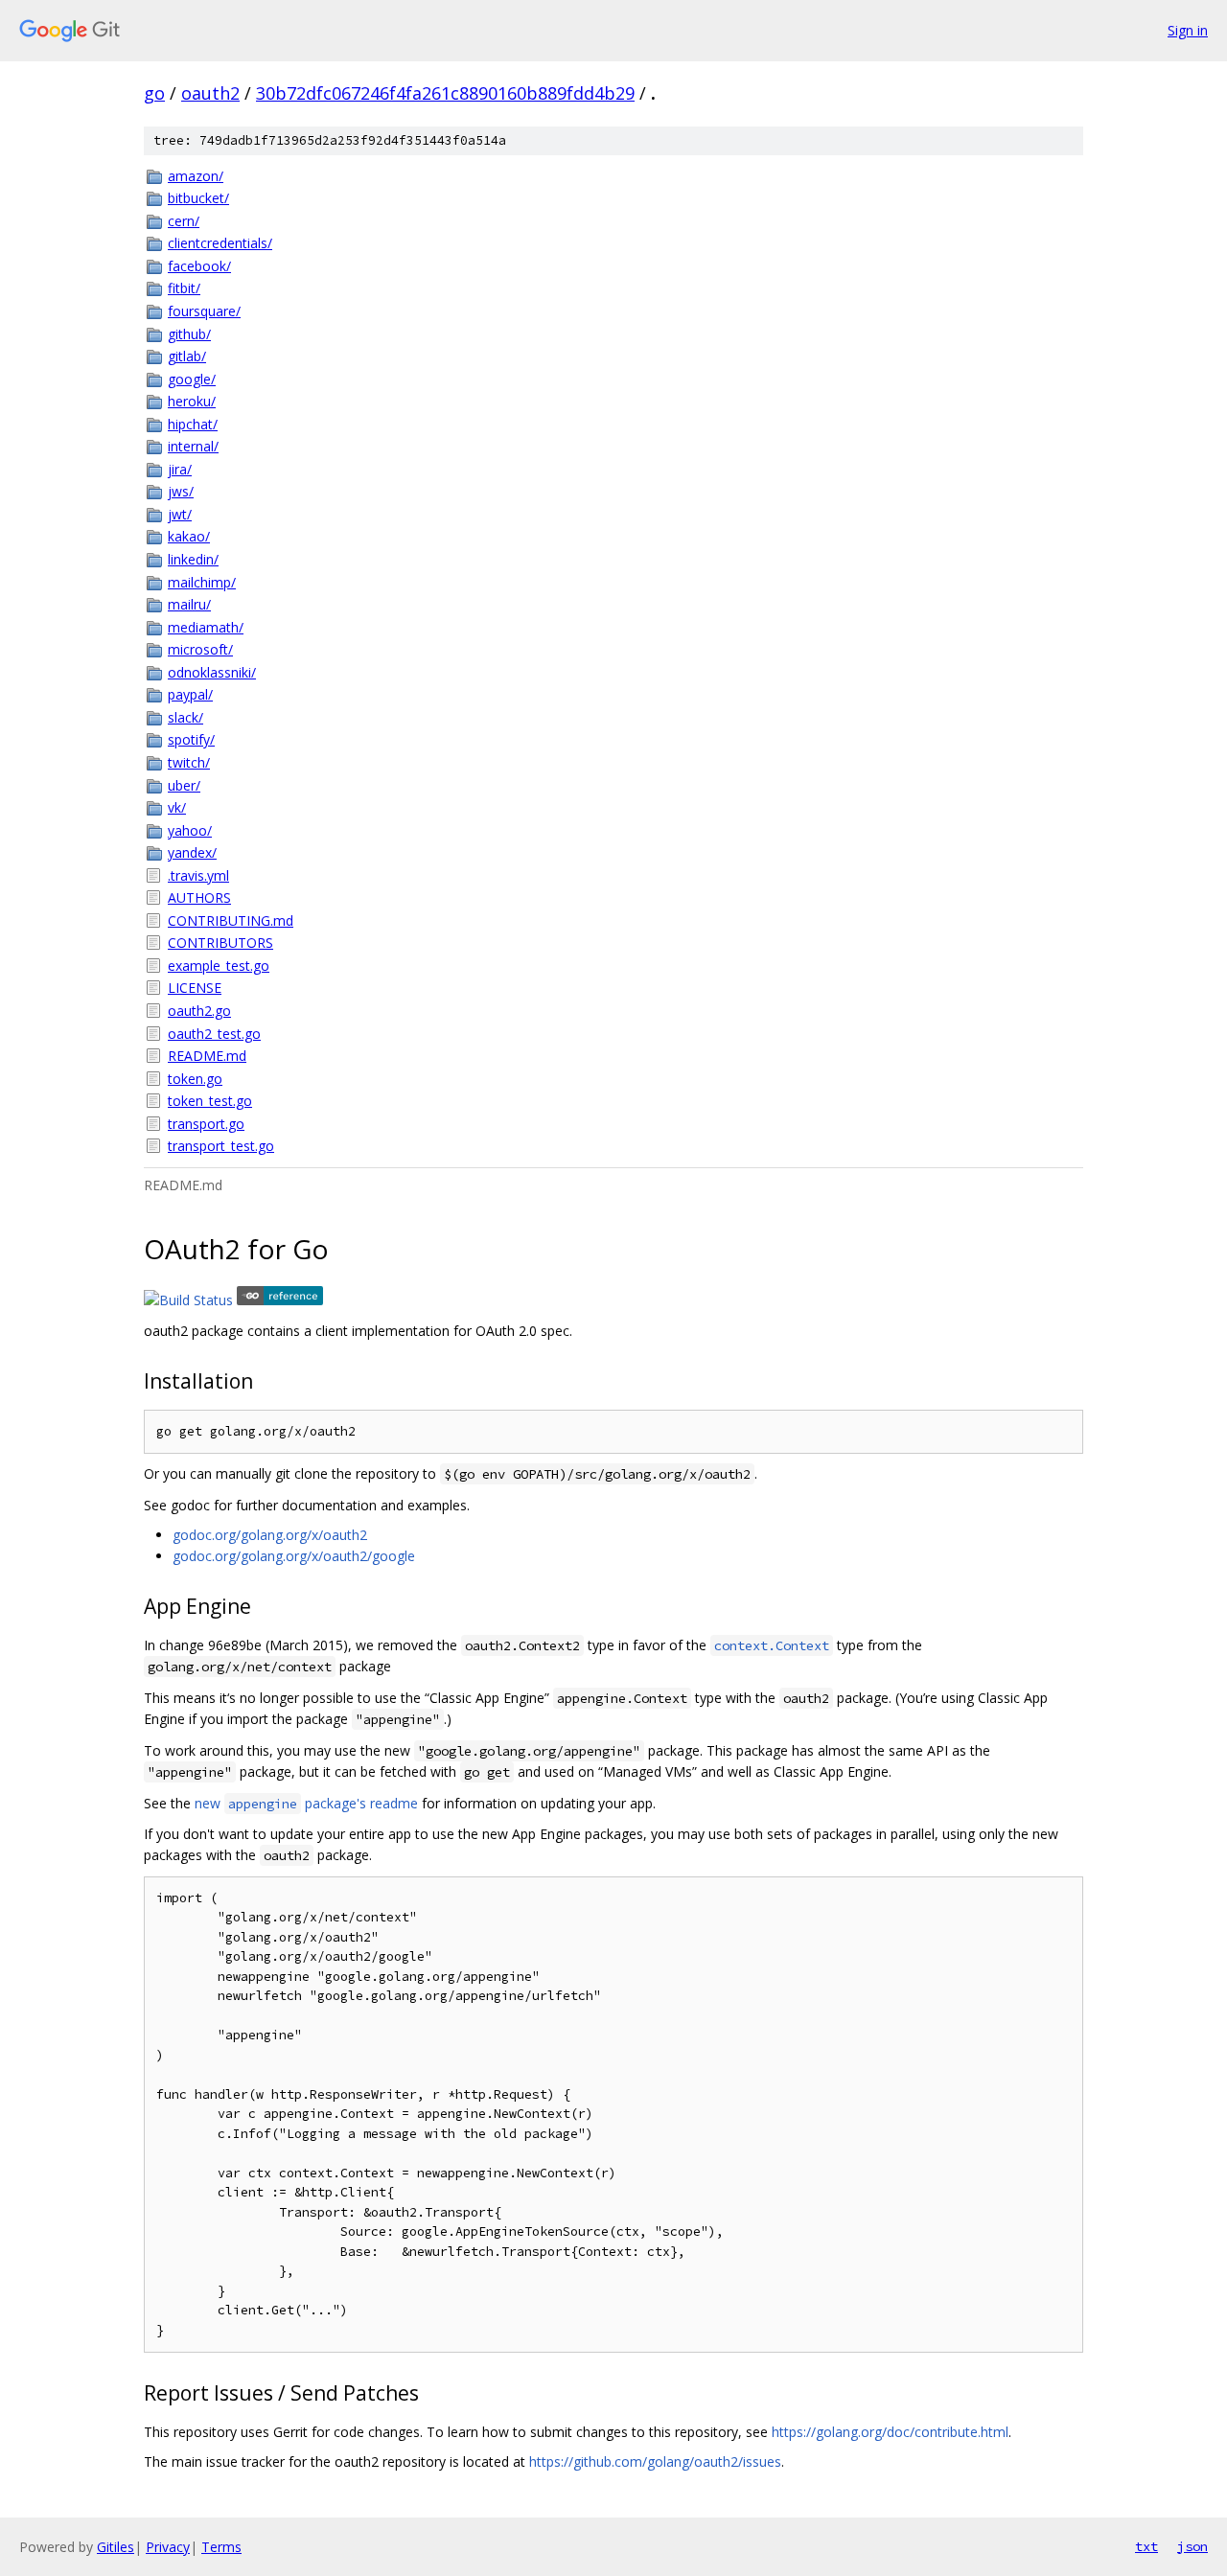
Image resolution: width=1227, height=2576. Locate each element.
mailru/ (189, 604)
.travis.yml (198, 875)
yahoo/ (190, 830)
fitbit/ (184, 288)
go (154, 93)
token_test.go (210, 1101)
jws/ (181, 491)
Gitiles (116, 2547)
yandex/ (192, 852)
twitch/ (189, 762)
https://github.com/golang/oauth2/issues (655, 2461)
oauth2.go (199, 1011)
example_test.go (219, 966)
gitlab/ (187, 356)
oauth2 (210, 93)
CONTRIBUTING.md (231, 920)
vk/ (177, 807)
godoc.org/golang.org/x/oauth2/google (294, 1556)
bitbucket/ (198, 198)
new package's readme (306, 1803)
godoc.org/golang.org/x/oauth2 (270, 1535)
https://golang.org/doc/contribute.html (890, 2432)
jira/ (180, 469)
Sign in (1188, 30)
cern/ (184, 221)
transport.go (206, 1124)
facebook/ (199, 266)
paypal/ (190, 694)
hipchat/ (193, 424)
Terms (221, 2547)
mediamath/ (206, 627)
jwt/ (180, 514)
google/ (192, 379)
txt (1146, 2546)
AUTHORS (199, 897)
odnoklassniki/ (212, 672)
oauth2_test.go (214, 1034)
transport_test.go (221, 1146)
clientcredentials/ (220, 243)
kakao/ (189, 536)
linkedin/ (193, 559)
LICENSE (195, 988)
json (1192, 2546)
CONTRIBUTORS (220, 943)
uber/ (184, 785)
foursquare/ (204, 311)
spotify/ (191, 739)
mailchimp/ (202, 582)
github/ (189, 334)
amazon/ (196, 176)
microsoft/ (200, 649)
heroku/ (192, 401)
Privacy (168, 2547)
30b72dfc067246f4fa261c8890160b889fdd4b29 (445, 93)
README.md (207, 1056)
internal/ (193, 446)
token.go (195, 1079)
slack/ (185, 717)
